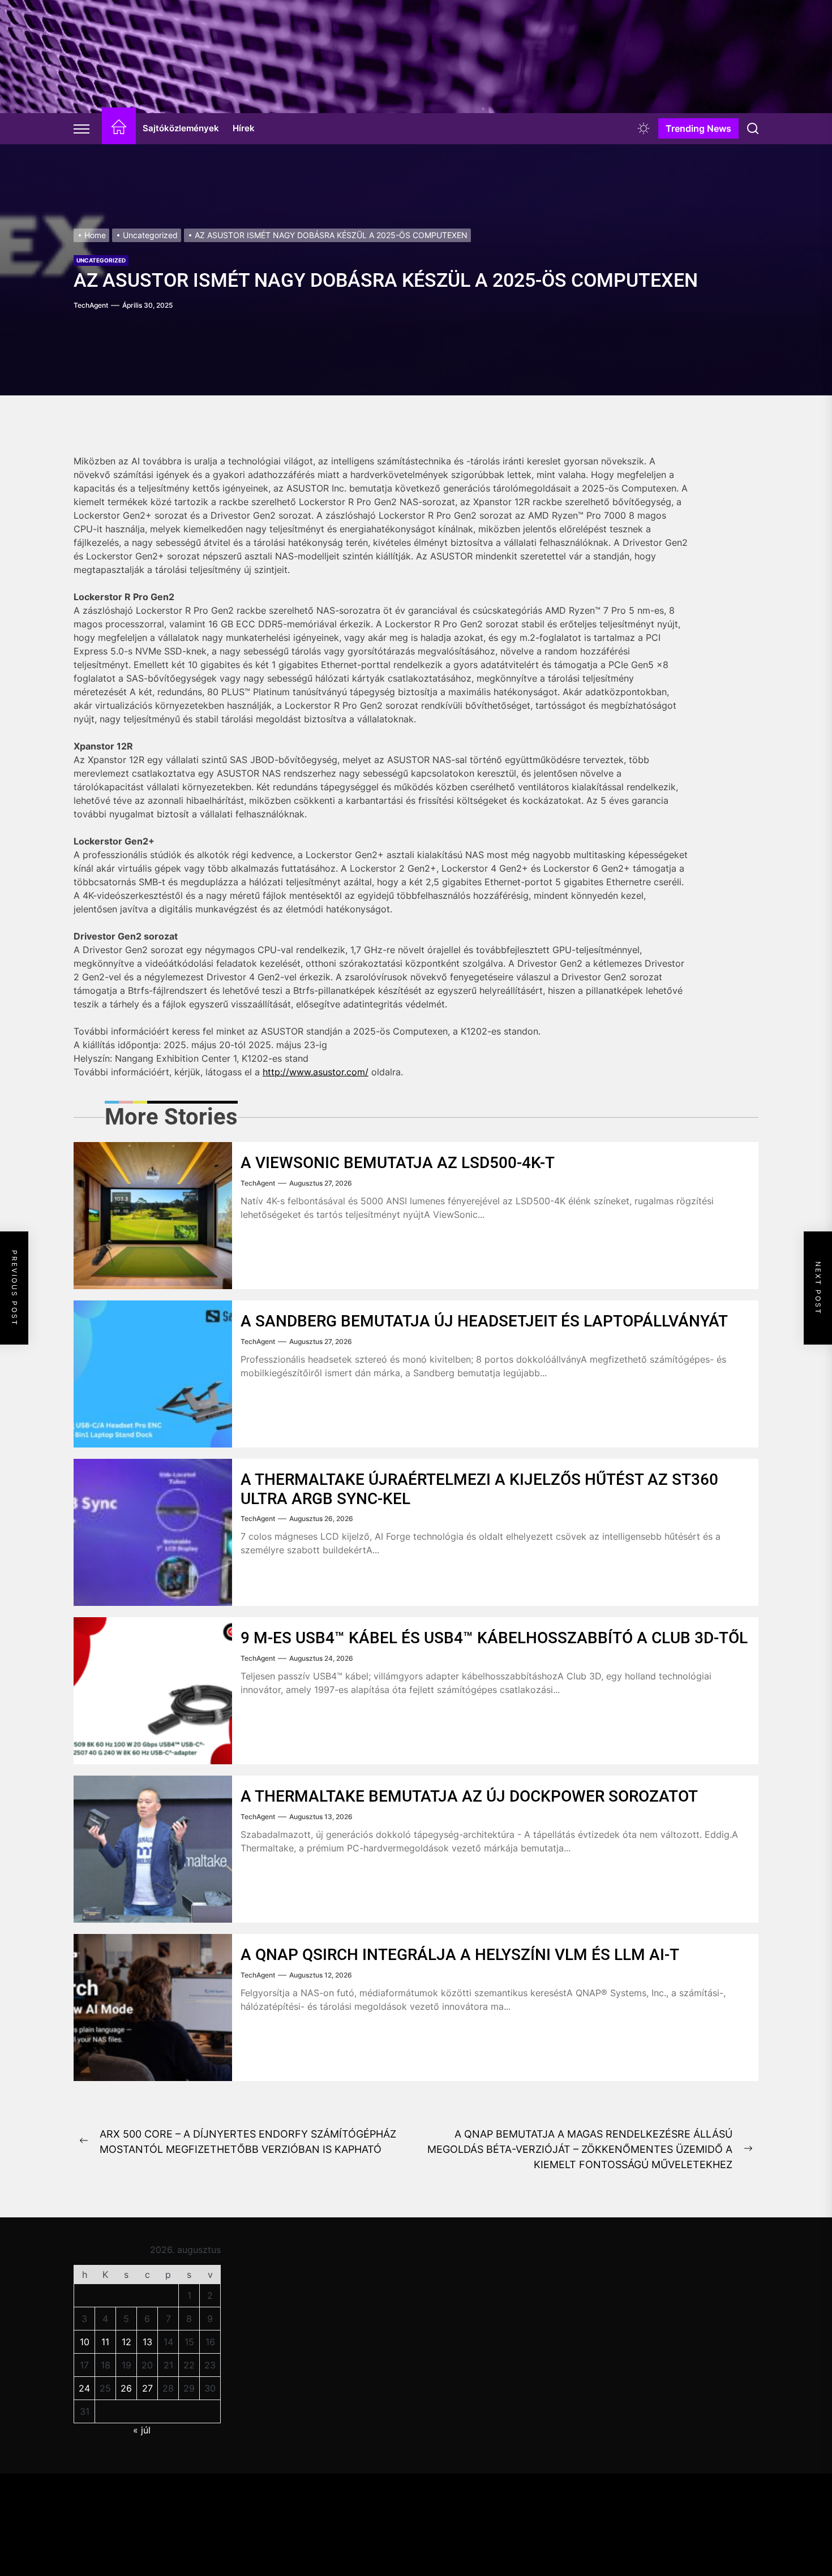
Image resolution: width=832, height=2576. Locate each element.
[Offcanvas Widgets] (82, 128)
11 (105, 2342)
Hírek (244, 128)
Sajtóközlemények (181, 128)
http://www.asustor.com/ (316, 1072)
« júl (142, 2430)
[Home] (119, 129)
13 (147, 2342)
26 (126, 2388)
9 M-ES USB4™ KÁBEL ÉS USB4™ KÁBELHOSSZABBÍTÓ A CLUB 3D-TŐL (494, 1638)
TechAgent (91, 305)
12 (126, 2342)
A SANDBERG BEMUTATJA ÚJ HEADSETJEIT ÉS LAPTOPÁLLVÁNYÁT (484, 1321)
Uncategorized (101, 260)
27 (147, 2388)
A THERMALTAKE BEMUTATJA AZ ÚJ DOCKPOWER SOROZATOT (469, 1796)
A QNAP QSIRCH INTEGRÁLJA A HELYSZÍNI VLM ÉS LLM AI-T (460, 1955)
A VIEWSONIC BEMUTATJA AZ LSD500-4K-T (398, 1163)
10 (85, 2342)
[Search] (753, 128)
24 (84, 2388)
